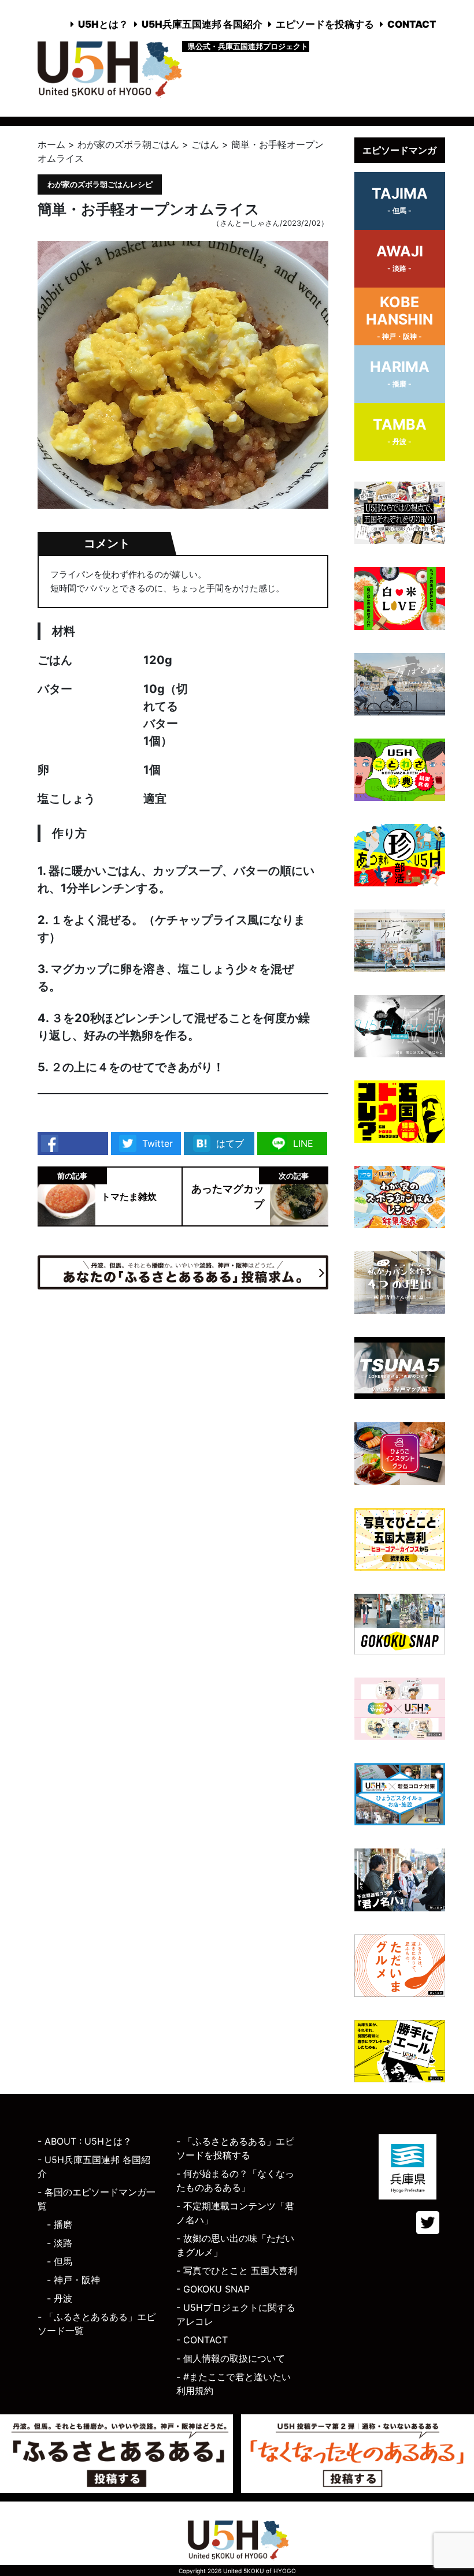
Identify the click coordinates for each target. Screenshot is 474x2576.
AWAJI (400, 258)
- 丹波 (60, 2298)
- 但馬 (60, 2261)
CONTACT (412, 24)
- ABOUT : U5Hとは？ (85, 2141)
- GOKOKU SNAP (213, 2289)
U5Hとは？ (103, 24)
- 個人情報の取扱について (231, 2358)
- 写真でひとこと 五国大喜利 (237, 2271)
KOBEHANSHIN (399, 317)
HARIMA (400, 373)
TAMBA (400, 431)
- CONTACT (202, 2340)
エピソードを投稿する (325, 24)
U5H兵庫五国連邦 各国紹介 (202, 24)
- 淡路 (60, 2243)
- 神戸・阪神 (73, 2280)
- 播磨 (60, 2224)
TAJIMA (400, 200)
